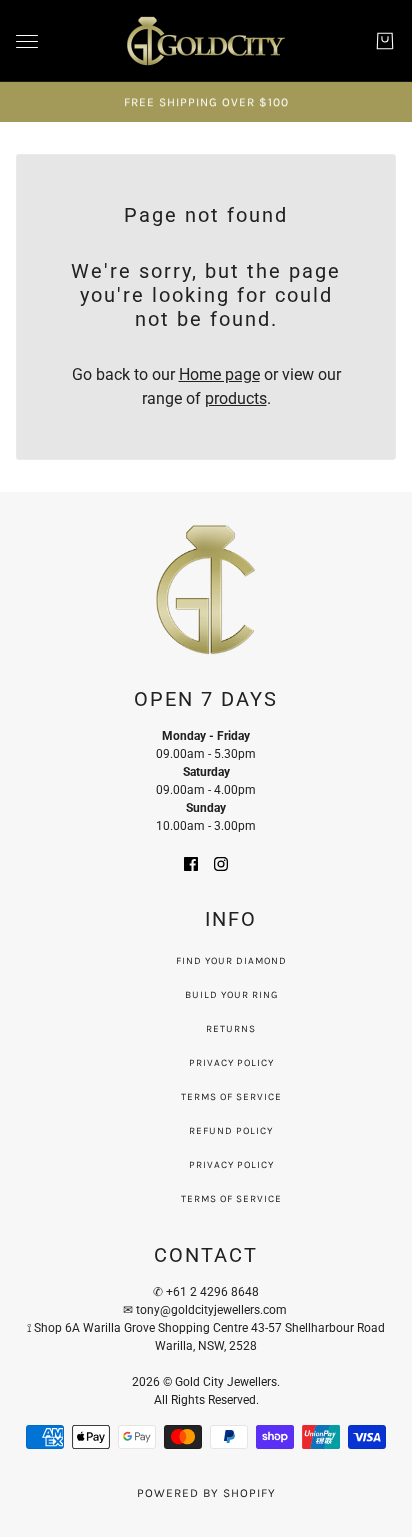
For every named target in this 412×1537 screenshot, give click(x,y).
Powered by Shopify (206, 1493)
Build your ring (231, 995)
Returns (231, 1029)
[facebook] (191, 863)
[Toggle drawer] (27, 41)
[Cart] (385, 41)
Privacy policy (231, 1165)
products (236, 398)
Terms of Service (231, 1097)
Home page (219, 374)
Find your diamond (231, 961)
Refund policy (231, 1131)
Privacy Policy (231, 1063)
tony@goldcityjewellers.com (213, 1310)
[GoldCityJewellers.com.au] (206, 41)
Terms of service (231, 1199)
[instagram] (221, 863)
